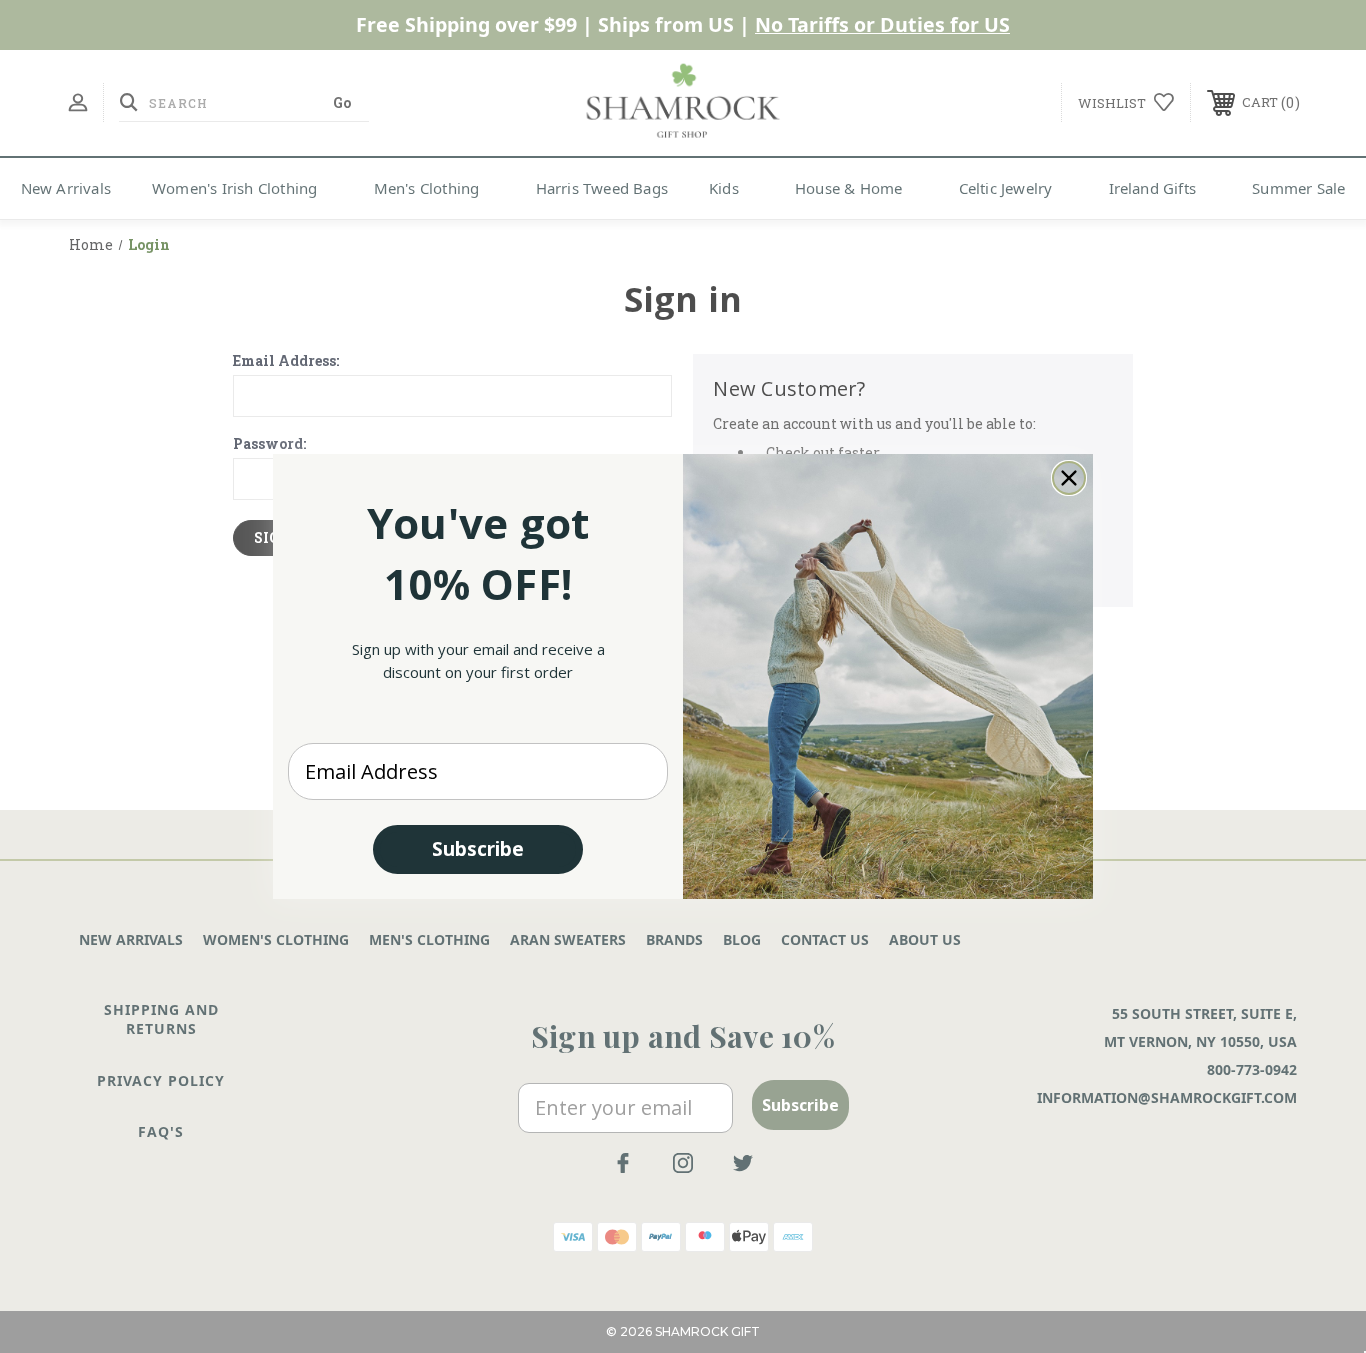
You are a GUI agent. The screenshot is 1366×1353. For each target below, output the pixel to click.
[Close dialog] (1069, 478)
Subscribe (478, 849)
